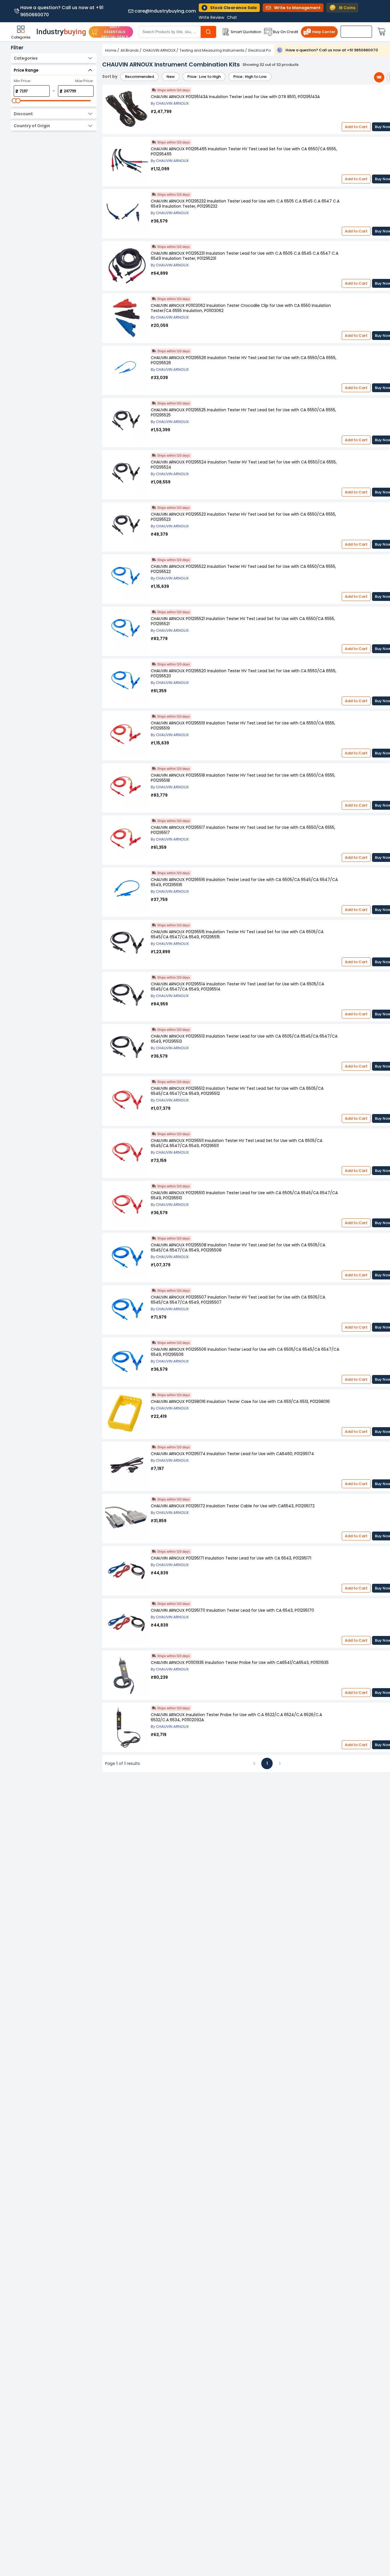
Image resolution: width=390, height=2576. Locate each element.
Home (111, 50)
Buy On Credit (286, 32)
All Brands (130, 50)
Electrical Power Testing (270, 50)
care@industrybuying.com (165, 11)
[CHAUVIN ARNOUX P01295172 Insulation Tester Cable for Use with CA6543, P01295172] (126, 1519)
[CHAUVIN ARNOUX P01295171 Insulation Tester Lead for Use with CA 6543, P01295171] (126, 1571)
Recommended (139, 77)
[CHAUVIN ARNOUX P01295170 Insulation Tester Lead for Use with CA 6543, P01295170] (126, 1623)
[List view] (379, 77)
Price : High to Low (250, 77)
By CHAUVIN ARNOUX (170, 103)
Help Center (324, 32)
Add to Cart (356, 127)
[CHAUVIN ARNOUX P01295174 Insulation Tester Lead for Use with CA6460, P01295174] (126, 1466)
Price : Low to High (204, 77)
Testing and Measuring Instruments (212, 50)
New (171, 77)
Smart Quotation (246, 32)
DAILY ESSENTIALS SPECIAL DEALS (115, 32)
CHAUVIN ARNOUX (159, 50)
